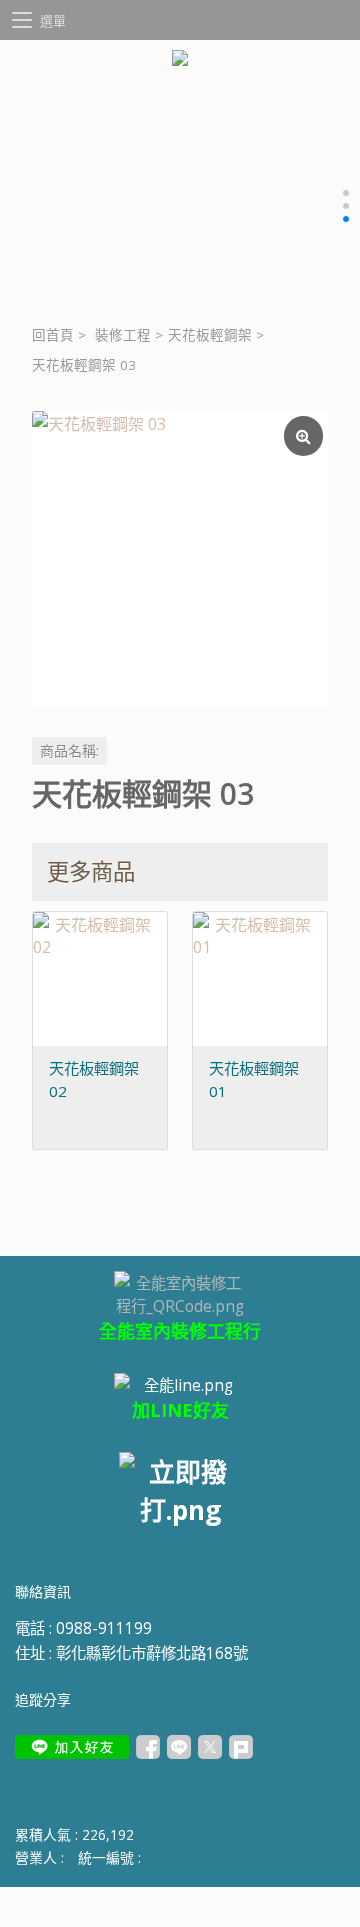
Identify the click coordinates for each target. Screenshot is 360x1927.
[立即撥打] (180, 1490)
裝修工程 (123, 335)
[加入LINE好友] (72, 1747)
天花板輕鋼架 (210, 335)
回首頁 (53, 335)
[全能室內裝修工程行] (180, 1384)
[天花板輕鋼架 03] (180, 559)
